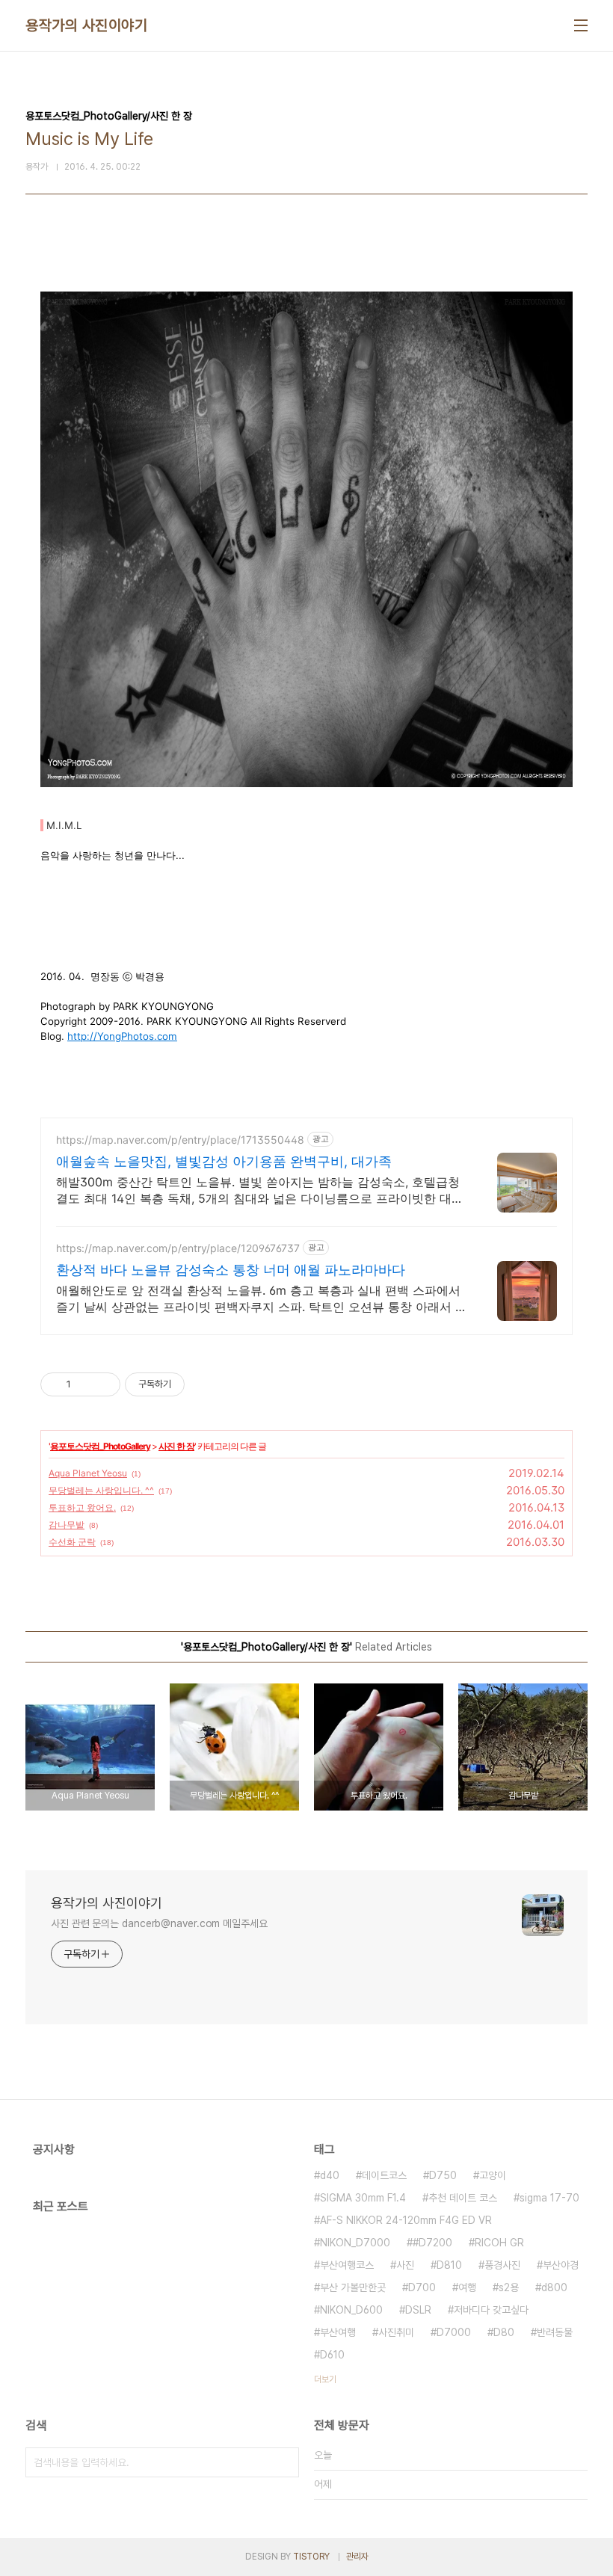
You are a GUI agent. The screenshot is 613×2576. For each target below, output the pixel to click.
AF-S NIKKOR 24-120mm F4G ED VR (406, 2220)
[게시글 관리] (104, 1384)
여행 (467, 2287)
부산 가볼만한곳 (353, 2287)
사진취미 (396, 2332)
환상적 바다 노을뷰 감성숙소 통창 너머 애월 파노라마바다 (231, 1270)
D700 (422, 2287)
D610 (332, 2355)
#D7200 (432, 2243)
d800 (554, 2287)
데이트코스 (384, 2175)
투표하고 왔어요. (82, 1507)
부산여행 (338, 2332)
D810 (449, 2265)
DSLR (418, 2310)
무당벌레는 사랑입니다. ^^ (101, 1490)
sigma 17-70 (549, 2198)
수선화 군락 (72, 1542)
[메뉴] (581, 25)
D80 (504, 2332)
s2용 (509, 2287)
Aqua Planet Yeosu (88, 1473)
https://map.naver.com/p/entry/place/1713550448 (180, 1140)
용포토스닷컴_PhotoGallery (100, 1446)
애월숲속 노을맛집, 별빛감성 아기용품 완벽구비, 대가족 (224, 1161)
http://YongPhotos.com (122, 1036)
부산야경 (561, 2265)
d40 (330, 2175)
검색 (284, 2462)
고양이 (493, 2175)
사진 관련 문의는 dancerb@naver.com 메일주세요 (159, 1923)
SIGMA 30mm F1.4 (363, 2198)
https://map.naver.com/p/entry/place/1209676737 (178, 1248)
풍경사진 (502, 2265)
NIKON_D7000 (355, 2243)
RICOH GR (499, 2243)
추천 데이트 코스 (463, 2198)
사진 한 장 (176, 1446)
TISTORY (311, 2557)
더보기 (325, 2379)
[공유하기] (85, 1384)
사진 (405, 2265)
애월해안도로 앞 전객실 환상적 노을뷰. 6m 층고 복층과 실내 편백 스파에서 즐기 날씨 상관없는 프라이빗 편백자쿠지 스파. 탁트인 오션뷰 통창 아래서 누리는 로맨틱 (262, 1299)
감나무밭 (67, 1525)
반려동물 (555, 2332)
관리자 (357, 2557)
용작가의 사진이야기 (86, 25)
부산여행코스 (347, 2265)
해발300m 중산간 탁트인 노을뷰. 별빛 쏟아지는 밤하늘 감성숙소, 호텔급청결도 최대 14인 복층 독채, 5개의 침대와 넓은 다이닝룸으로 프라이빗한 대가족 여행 (260, 1190)
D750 (443, 2175)
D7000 (454, 2332)
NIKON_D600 (351, 2310)
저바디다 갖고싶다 (491, 2310)
